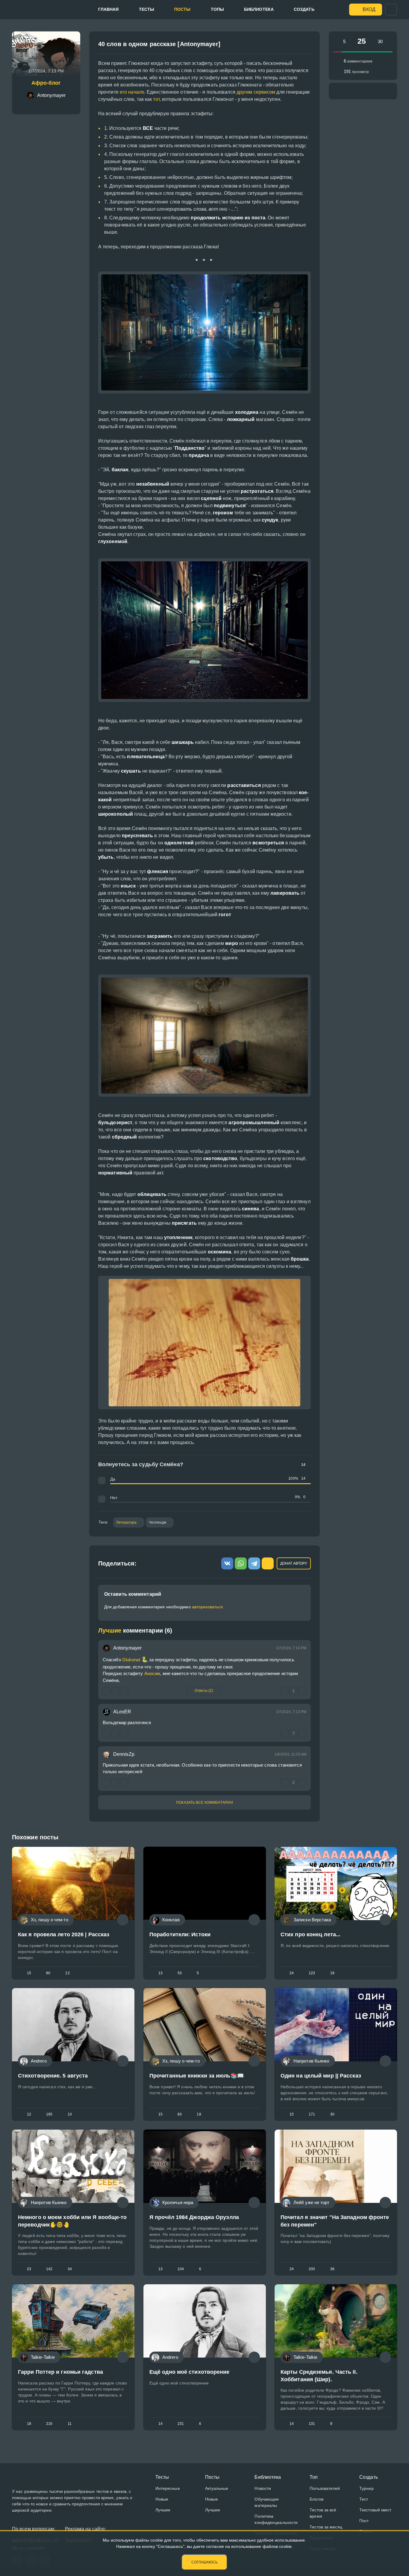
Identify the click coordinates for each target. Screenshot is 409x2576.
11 (70, 2424)
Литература (127, 1522)
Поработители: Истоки (180, 1934)
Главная (109, 9)
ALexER (122, 1712)
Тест (364, 2499)
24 (292, 1973)
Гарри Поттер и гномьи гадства (60, 2372)
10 (70, 2114)
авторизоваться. (208, 1607)
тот (156, 99)
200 (312, 2269)
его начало (132, 92)
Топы (217, 9)
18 (332, 1973)
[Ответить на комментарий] (106, 1734)
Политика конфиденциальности (276, 2519)
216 (49, 2424)
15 (29, 1973)
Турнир (366, 2488)
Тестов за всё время (323, 2513)
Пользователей (325, 2488)
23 (29, 2269)
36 (332, 2269)
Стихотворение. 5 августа (53, 2076)
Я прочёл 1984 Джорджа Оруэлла (194, 2217)
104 (181, 2269)
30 (332, 2114)
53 (180, 1973)
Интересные (168, 2488)
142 (49, 2269)
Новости (263, 2488)
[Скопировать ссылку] (304, 46)
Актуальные (217, 2488)
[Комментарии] (123, 1920)
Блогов (316, 2499)
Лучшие (163, 2510)
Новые (162, 2499)
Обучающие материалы (267, 2502)
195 (49, 2114)
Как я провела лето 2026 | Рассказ (64, 1934)
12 (67, 1973)
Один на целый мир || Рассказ (321, 2076)
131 (312, 2424)
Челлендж (158, 1522)
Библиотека (259, 9)
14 (160, 2424)
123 (312, 1973)
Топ (314, 2477)
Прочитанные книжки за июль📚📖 (197, 2076)
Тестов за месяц (326, 2527)
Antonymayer (127, 1648)
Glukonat (135, 1660)
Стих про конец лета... (310, 1934)
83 (180, 2114)
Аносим (152, 1673)
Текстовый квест (375, 2510)
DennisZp (124, 1754)
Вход (369, 9)
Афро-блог (46, 83)
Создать (304, 9)
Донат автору (294, 1563)
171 (312, 2114)
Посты (182, 9)
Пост (364, 2521)
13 (160, 1973)
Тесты (147, 9)
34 (70, 2269)
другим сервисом (256, 92)
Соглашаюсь (205, 2562)
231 (181, 2424)
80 (48, 1973)
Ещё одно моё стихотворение (190, 2372)
